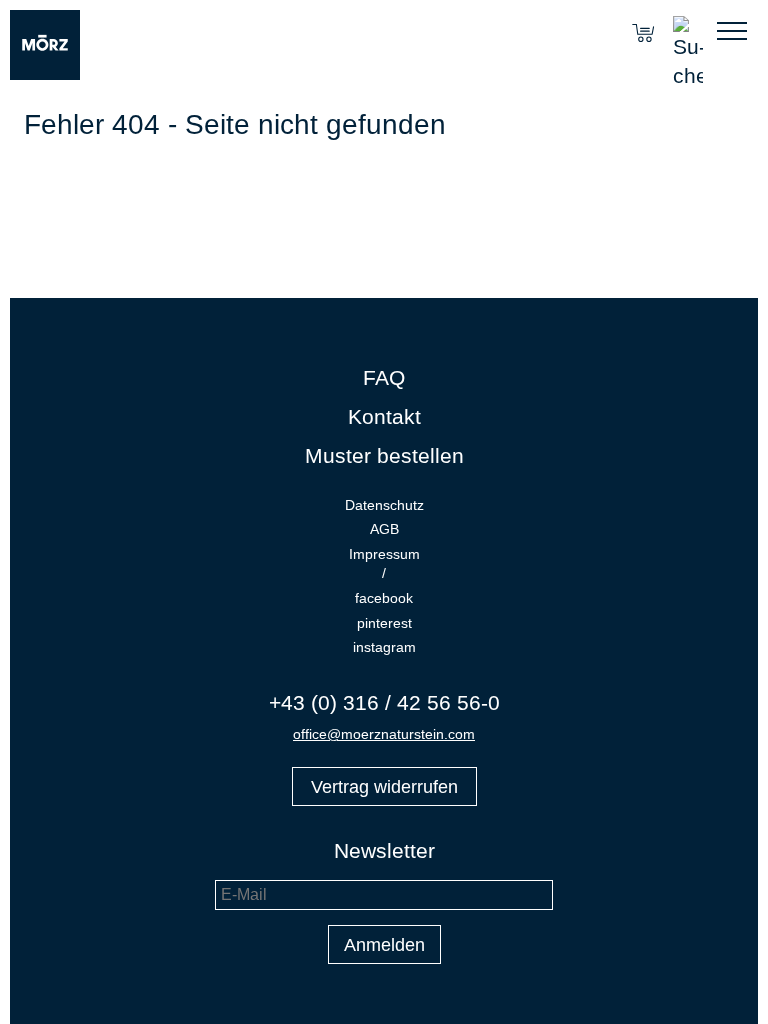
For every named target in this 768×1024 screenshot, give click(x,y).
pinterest (384, 623)
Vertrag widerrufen (384, 787)
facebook (384, 598)
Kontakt (384, 416)
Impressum (384, 554)
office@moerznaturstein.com (384, 734)
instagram (384, 647)
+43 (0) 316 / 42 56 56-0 (384, 702)
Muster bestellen (384, 455)
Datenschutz (384, 505)
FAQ (384, 377)
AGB (384, 529)
